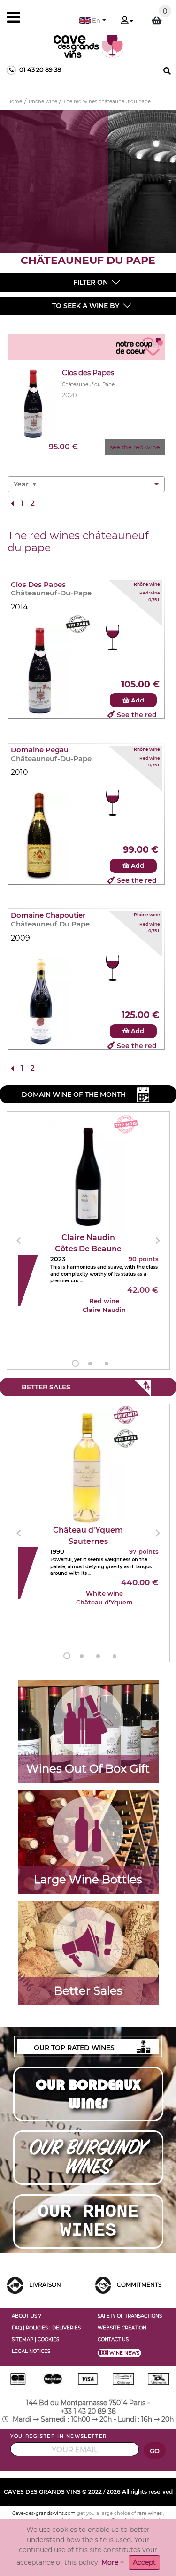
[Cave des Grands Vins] (88, 46)
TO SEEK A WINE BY (86, 306)
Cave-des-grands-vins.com (44, 2513)
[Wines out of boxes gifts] (88, 1720)
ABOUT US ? (27, 2316)
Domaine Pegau (40, 750)
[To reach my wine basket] (157, 21)
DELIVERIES (66, 2328)
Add (137, 700)
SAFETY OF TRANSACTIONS (130, 2316)
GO (155, 2451)
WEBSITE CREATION (122, 2328)
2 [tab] (90, 1364)
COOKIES (48, 2340)
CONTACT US (113, 2340)
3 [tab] (107, 1364)
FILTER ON (91, 282)
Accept (144, 2562)
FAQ (17, 2328)
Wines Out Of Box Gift (88, 1769)
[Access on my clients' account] (127, 21)
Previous (19, 1241)
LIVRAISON (45, 2285)
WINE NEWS (125, 2353)
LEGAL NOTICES (31, 2351)
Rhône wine (147, 584)
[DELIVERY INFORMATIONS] (15, 2285)
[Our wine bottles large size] (88, 1832)
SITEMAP (23, 2340)
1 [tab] (75, 1363)
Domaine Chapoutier (48, 915)
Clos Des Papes (38, 585)
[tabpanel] (88, 1241)
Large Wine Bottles (88, 1879)
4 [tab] (115, 1656)
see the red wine (135, 447)
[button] (93, 20)
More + (113, 2562)
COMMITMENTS (139, 2285)
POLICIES (37, 2328)
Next (158, 1241)
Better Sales (88, 1991)
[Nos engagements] (103, 2285)
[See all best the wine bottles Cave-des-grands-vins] (88, 1943)
